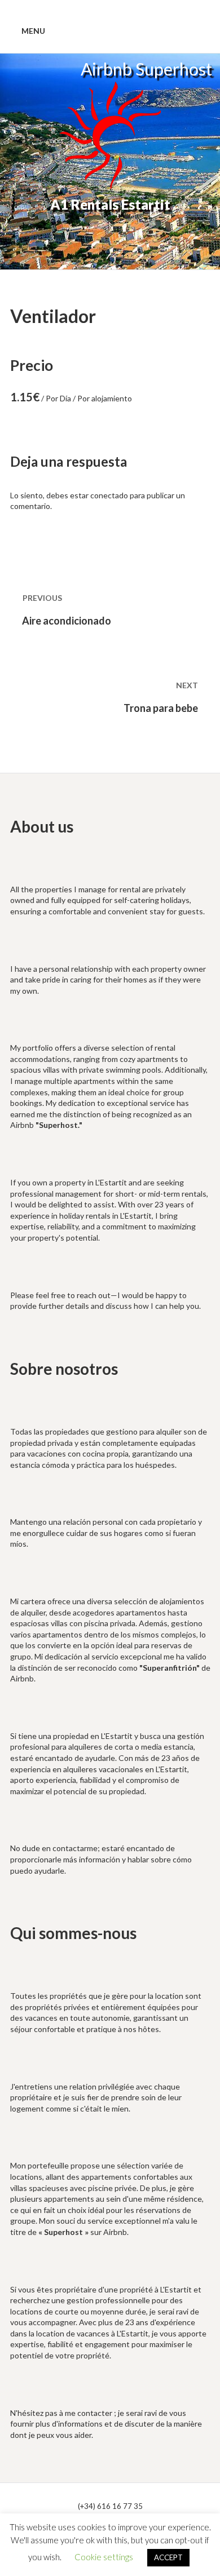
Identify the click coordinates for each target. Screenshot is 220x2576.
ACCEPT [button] (168, 2557)
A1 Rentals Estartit (110, 204)
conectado (109, 495)
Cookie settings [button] (104, 2557)
